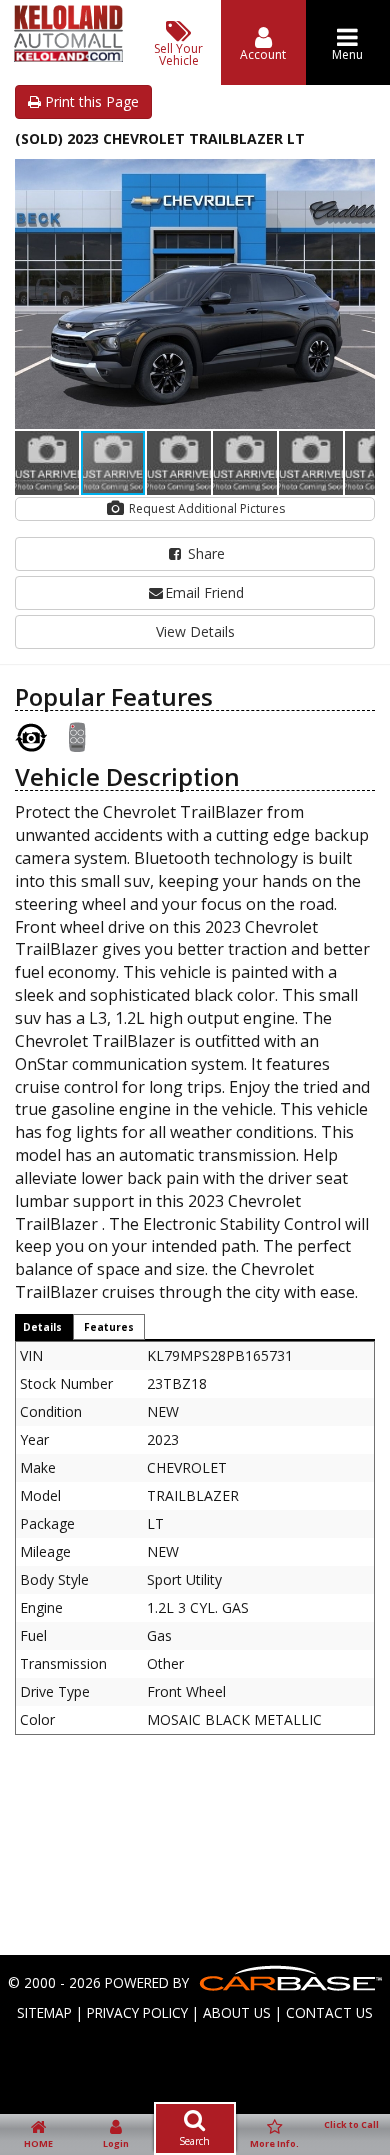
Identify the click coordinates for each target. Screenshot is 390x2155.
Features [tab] (109, 1327)
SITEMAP (44, 2012)
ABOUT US (237, 2012)
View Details (195, 631)
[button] (357, 177)
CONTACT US (329, 2012)
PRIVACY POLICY (137, 2012)
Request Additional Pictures (205, 508)
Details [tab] (42, 1327)
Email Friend (204, 592)
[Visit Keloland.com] (68, 56)
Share (204, 553)
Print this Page (90, 101)
